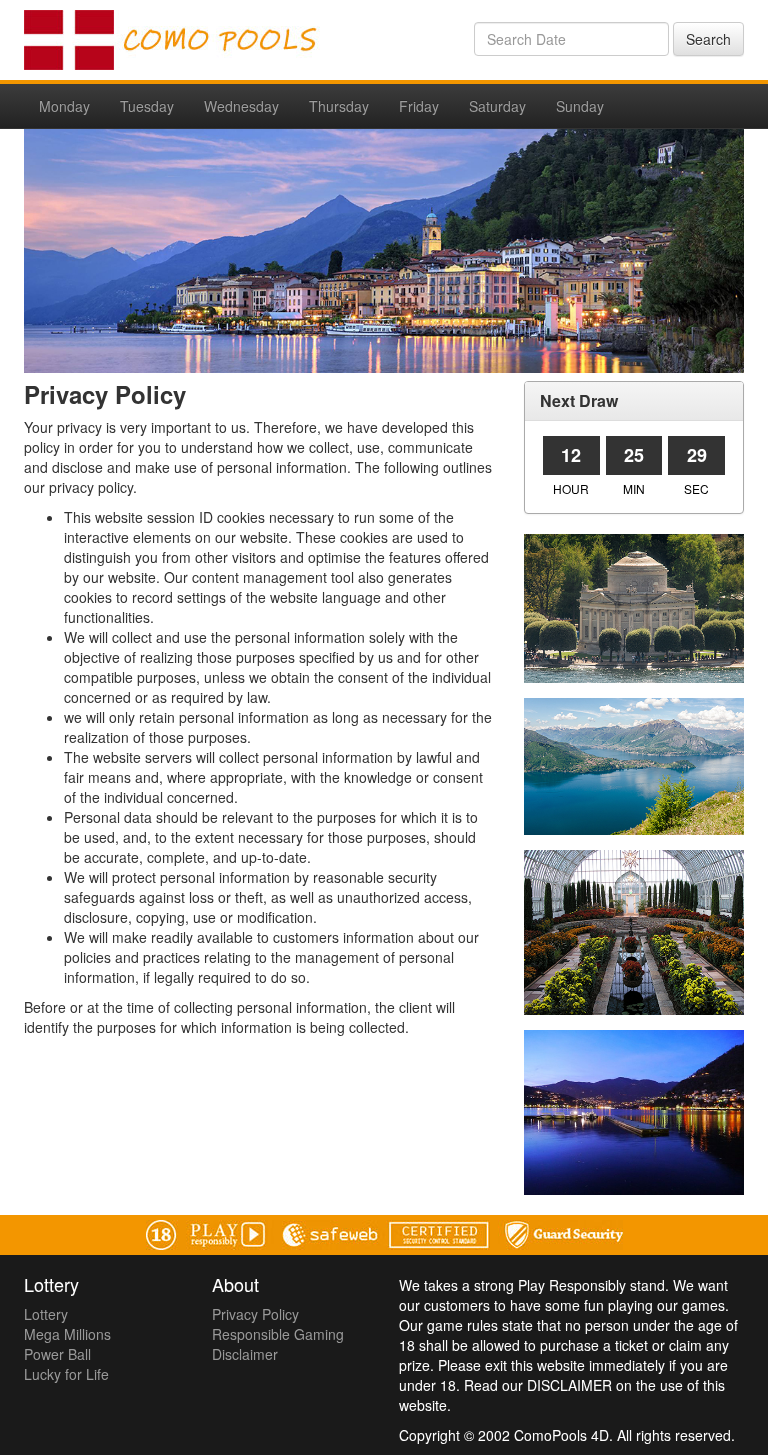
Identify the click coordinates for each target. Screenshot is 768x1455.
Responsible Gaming (278, 1334)
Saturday (497, 106)
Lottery (46, 1314)
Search (708, 39)
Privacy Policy (255, 1314)
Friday (419, 106)
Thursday (339, 106)
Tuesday (147, 106)
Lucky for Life (66, 1374)
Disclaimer (245, 1354)
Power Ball (57, 1354)
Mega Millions (67, 1334)
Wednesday (241, 106)
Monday (64, 106)
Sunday (580, 106)
